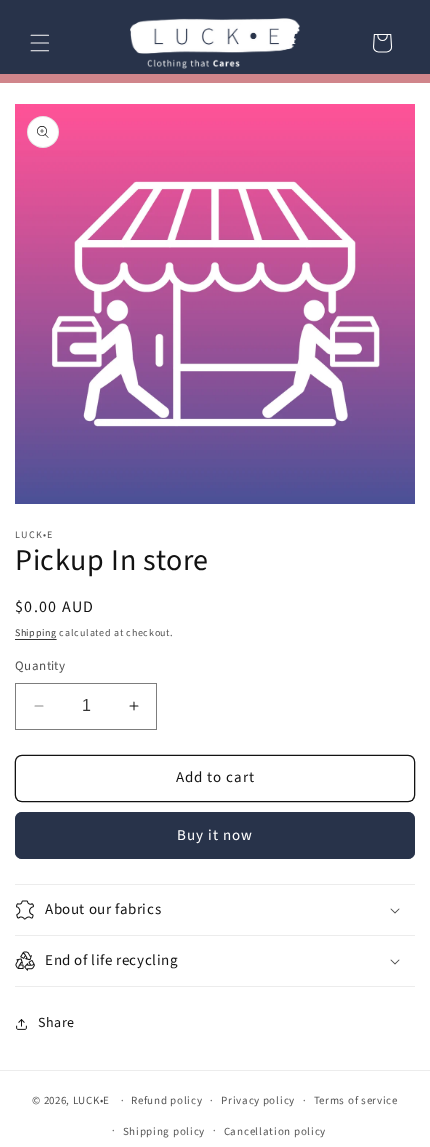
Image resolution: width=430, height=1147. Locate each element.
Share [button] (56, 1023)
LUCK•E (91, 1100)
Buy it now (215, 835)
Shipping (36, 633)
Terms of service (356, 1100)
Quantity (40, 666)
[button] (40, 43)
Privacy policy (258, 1100)
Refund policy (166, 1100)
